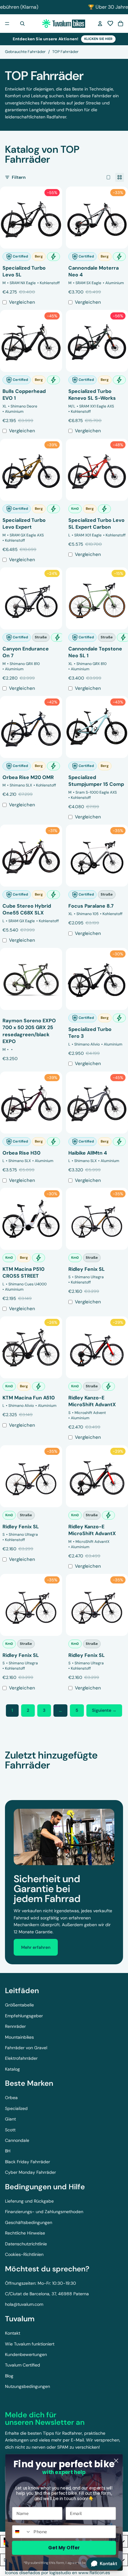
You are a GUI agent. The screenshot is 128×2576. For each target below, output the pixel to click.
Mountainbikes (19, 2037)
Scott (10, 2130)
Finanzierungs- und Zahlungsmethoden (44, 2212)
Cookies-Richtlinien (24, 2254)
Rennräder (15, 2026)
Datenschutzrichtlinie (26, 2244)
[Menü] (7, 24)
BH (8, 2151)
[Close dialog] (116, 2461)
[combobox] (22, 2532)
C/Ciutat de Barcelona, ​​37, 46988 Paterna (47, 2294)
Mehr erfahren (36, 1947)
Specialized (16, 2108)
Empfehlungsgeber (24, 2016)
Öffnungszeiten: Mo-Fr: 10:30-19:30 (41, 2283)
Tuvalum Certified (23, 2365)
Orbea (11, 2098)
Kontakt (13, 2333)
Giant (10, 2119)
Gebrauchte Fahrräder (25, 52)
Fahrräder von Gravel (26, 2048)
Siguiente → (104, 1710)
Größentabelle (19, 2005)
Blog (9, 2376)
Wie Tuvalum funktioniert (30, 2344)
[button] (110, 24)
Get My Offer (64, 2548)
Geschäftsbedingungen (29, 2222)
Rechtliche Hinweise (25, 2233)
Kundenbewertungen (26, 2354)
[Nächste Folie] (116, 1777)
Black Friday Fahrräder (27, 2162)
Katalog (12, 2069)
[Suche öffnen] (22, 24)
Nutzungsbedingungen (27, 2386)
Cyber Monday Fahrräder (30, 2172)
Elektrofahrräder (21, 2058)
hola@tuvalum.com (24, 2304)
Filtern (19, 177)
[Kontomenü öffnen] (100, 24)
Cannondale (17, 2140)
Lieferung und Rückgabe (29, 2201)
